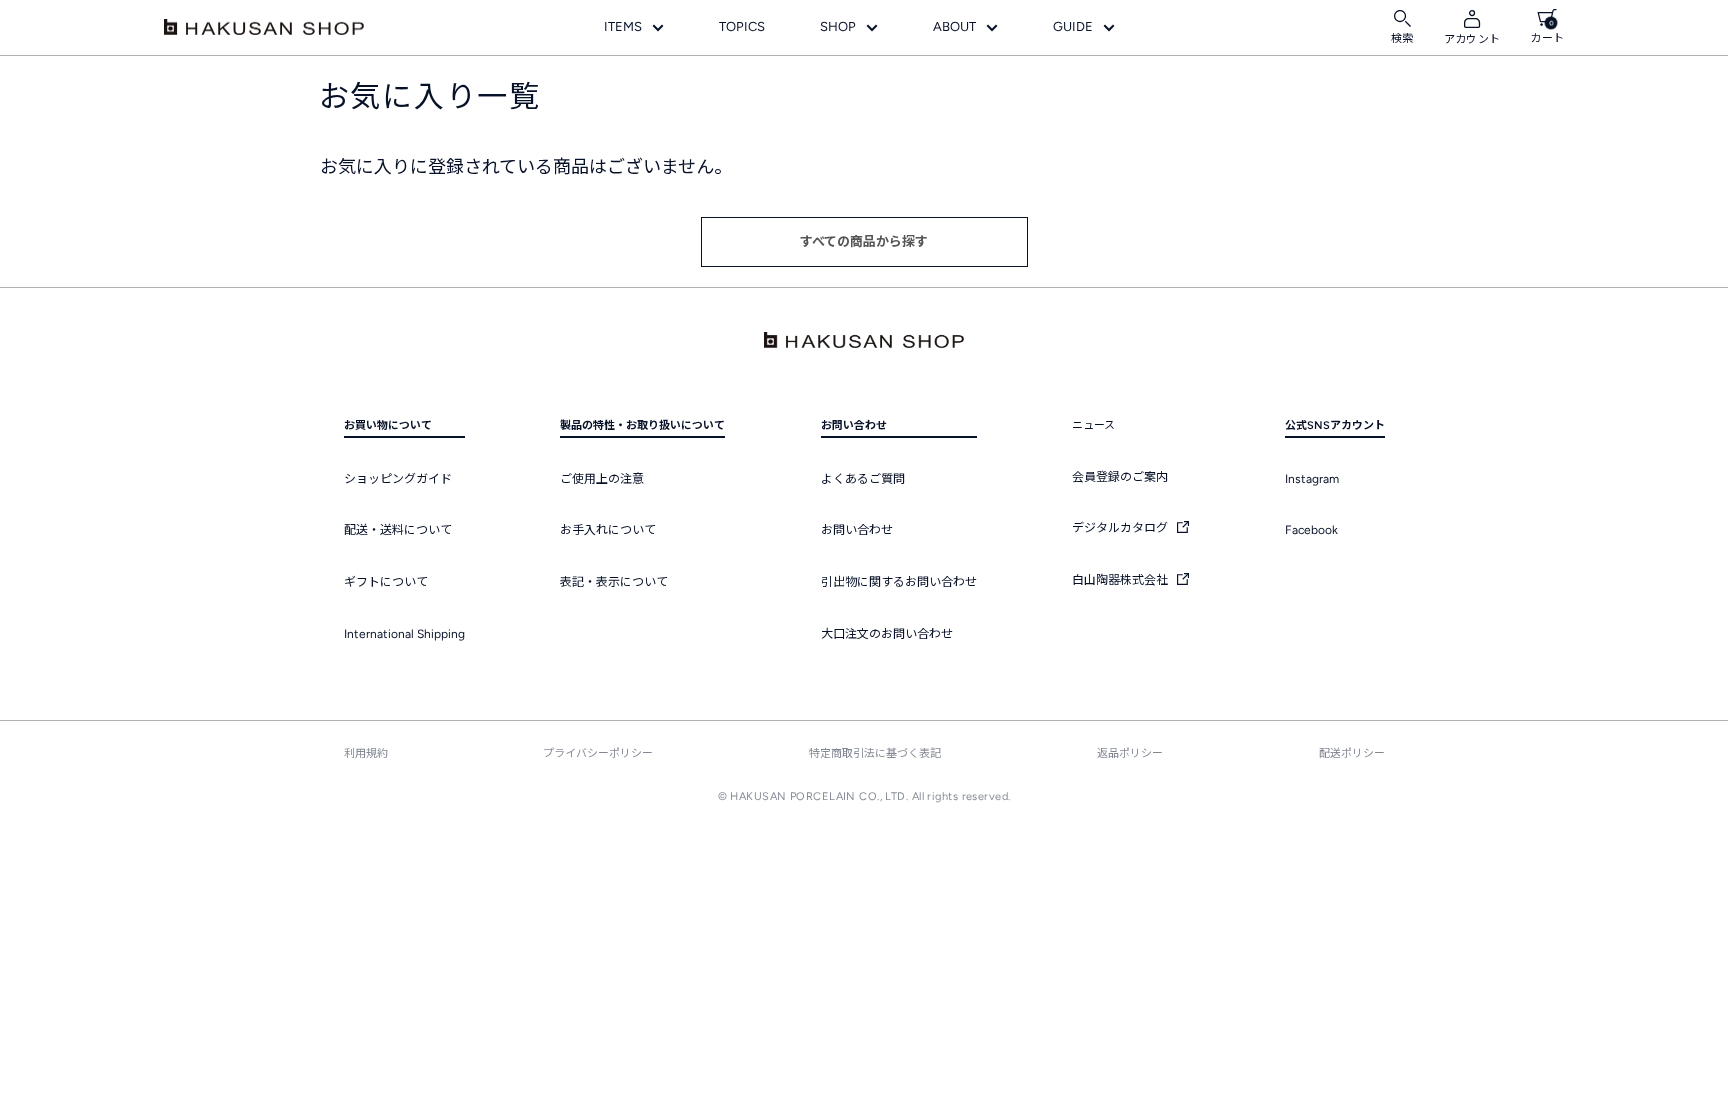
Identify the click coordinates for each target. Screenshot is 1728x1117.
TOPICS (742, 26)
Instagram (1312, 479)
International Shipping (404, 634)
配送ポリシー (1352, 753)
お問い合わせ (857, 530)
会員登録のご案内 (1120, 477)
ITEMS (623, 26)
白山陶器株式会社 (1121, 580)
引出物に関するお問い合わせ (899, 582)
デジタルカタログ (1121, 528)
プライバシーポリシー (598, 753)
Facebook (1311, 530)
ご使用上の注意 (602, 479)
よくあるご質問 (863, 479)
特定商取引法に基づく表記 (875, 753)
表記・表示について (614, 582)
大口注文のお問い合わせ (887, 634)
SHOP (838, 26)
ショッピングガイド (398, 479)
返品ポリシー (1130, 753)
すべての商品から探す (864, 241)
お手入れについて (608, 530)
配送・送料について (398, 530)
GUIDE (1073, 26)
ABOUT (954, 26)
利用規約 (366, 753)
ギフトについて (386, 582)
